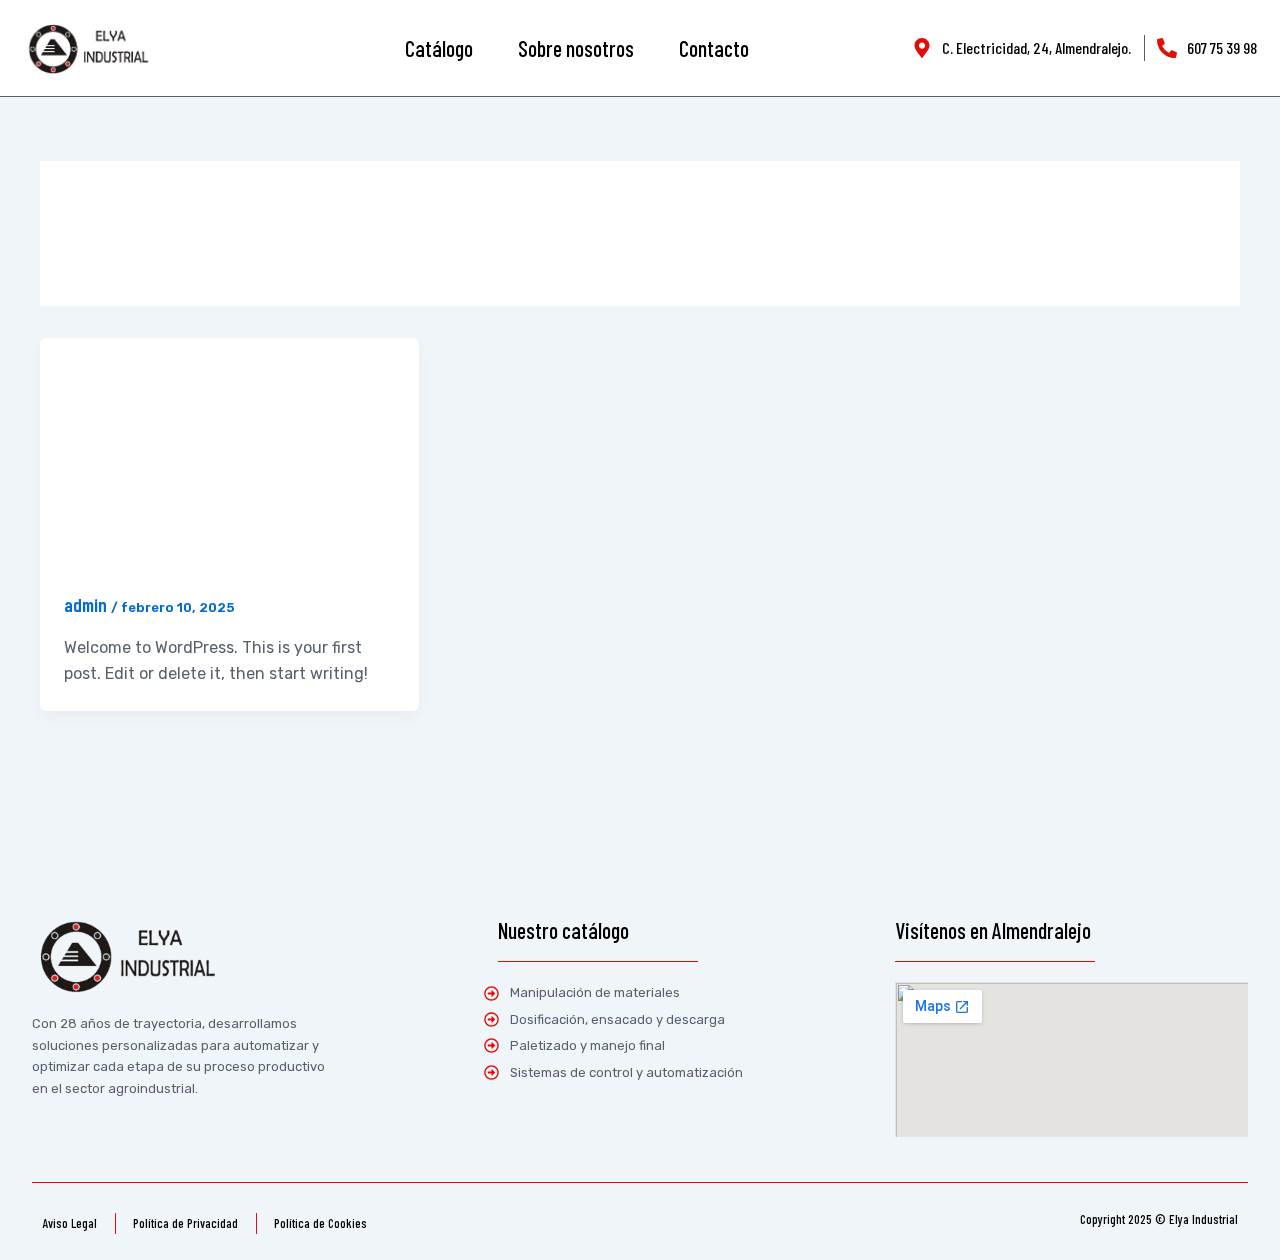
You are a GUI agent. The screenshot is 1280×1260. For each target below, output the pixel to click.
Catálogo (439, 48)
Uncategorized (100, 374)
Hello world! (104, 498)
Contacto (714, 48)
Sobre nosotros (576, 48)
